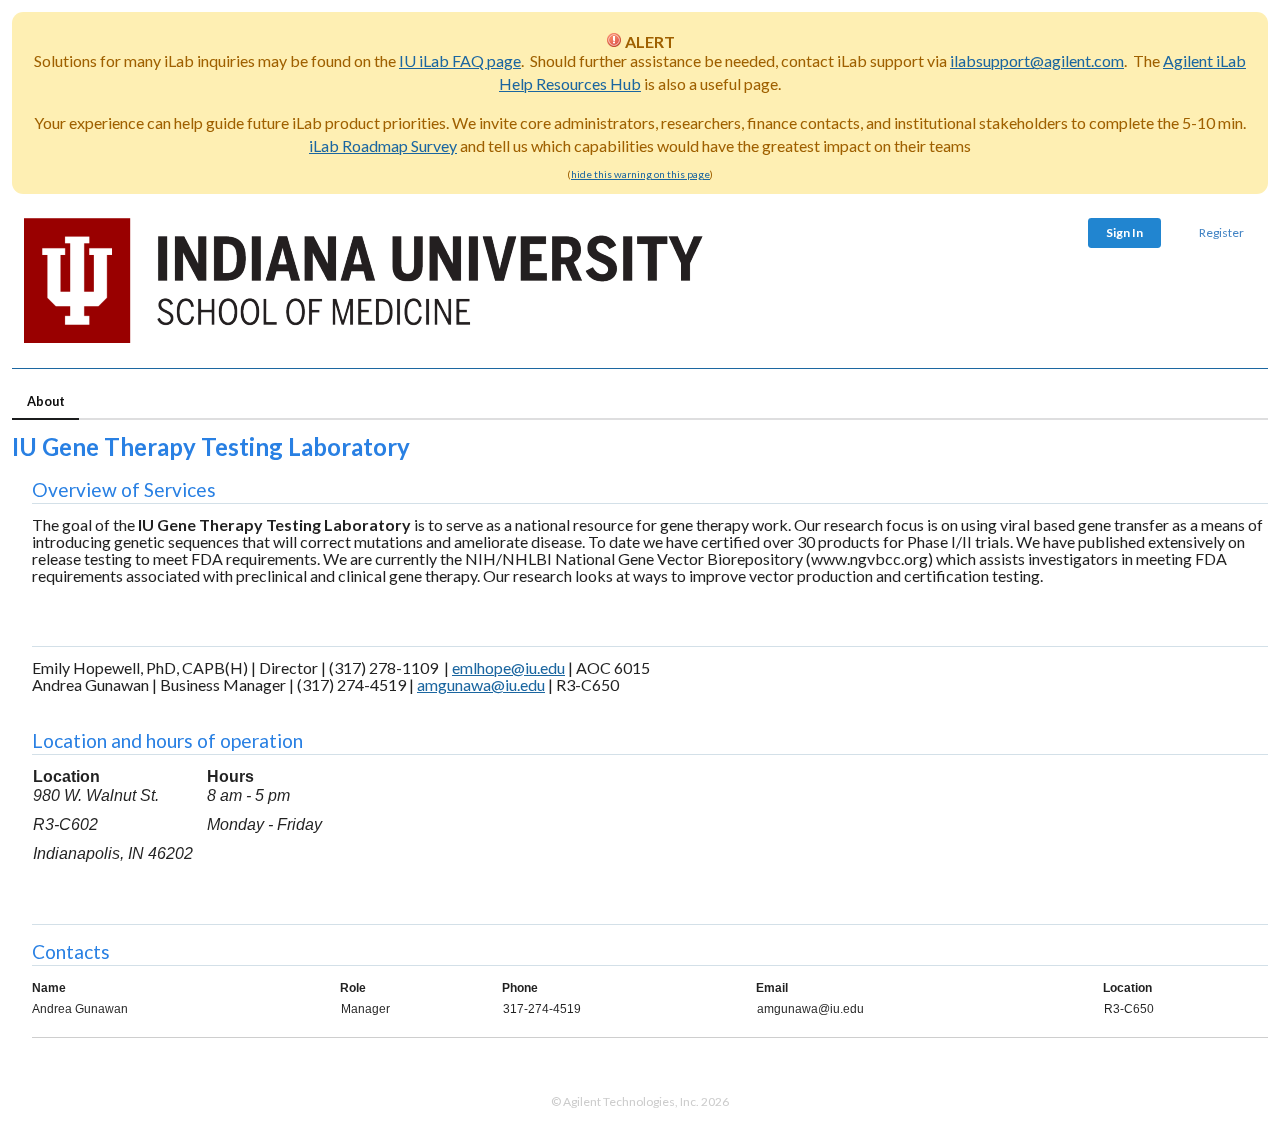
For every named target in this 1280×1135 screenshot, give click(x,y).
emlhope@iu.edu (508, 667)
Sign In (1124, 232)
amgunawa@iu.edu (481, 684)
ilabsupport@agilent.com (1037, 60)
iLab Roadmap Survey (383, 145)
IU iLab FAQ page (460, 60)
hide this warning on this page (640, 174)
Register (1221, 232)
